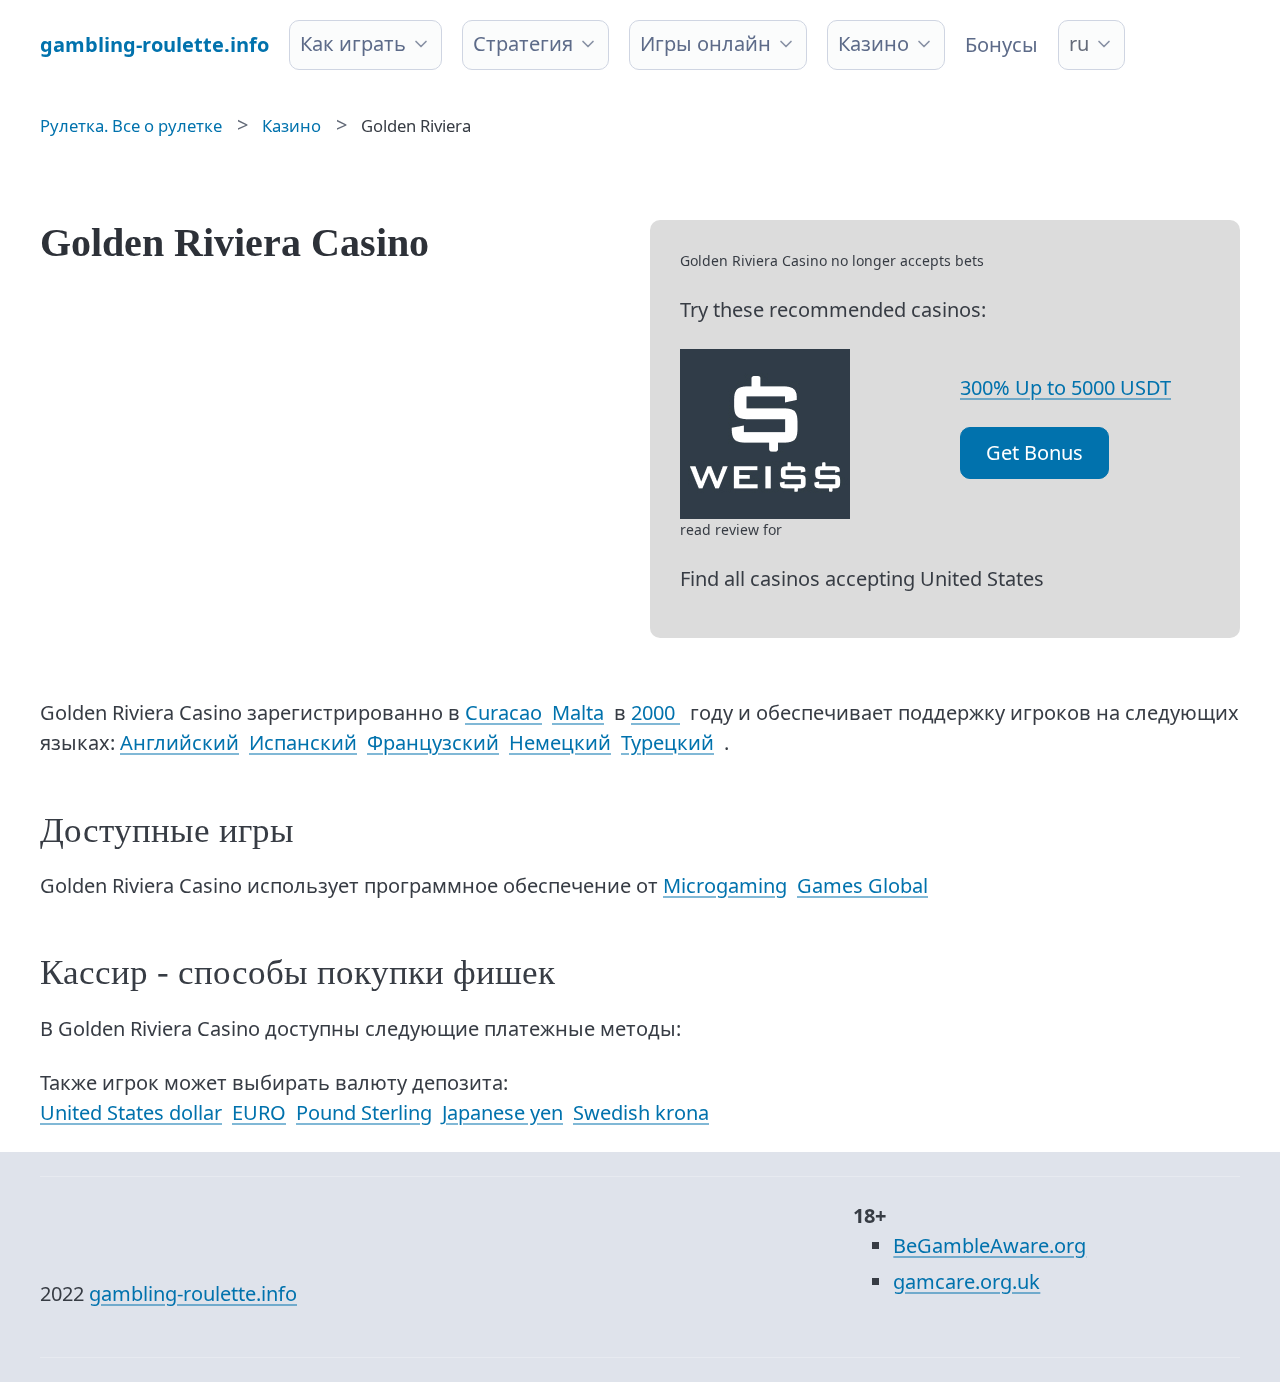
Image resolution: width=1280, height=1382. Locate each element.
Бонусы (1001, 44)
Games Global (862, 885)
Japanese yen (502, 1112)
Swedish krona (641, 1112)
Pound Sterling (364, 1112)
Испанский (303, 742)
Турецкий (667, 742)
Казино (873, 43)
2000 (655, 712)
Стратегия (523, 43)
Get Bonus (1034, 452)
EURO (259, 1112)
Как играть (353, 43)
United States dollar (131, 1112)
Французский (433, 742)
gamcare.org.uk (966, 1281)
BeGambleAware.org (989, 1245)
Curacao (503, 712)
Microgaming (725, 885)
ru (1079, 43)
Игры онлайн (705, 43)
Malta (578, 712)
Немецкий (560, 742)
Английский (179, 742)
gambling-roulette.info (193, 1293)
